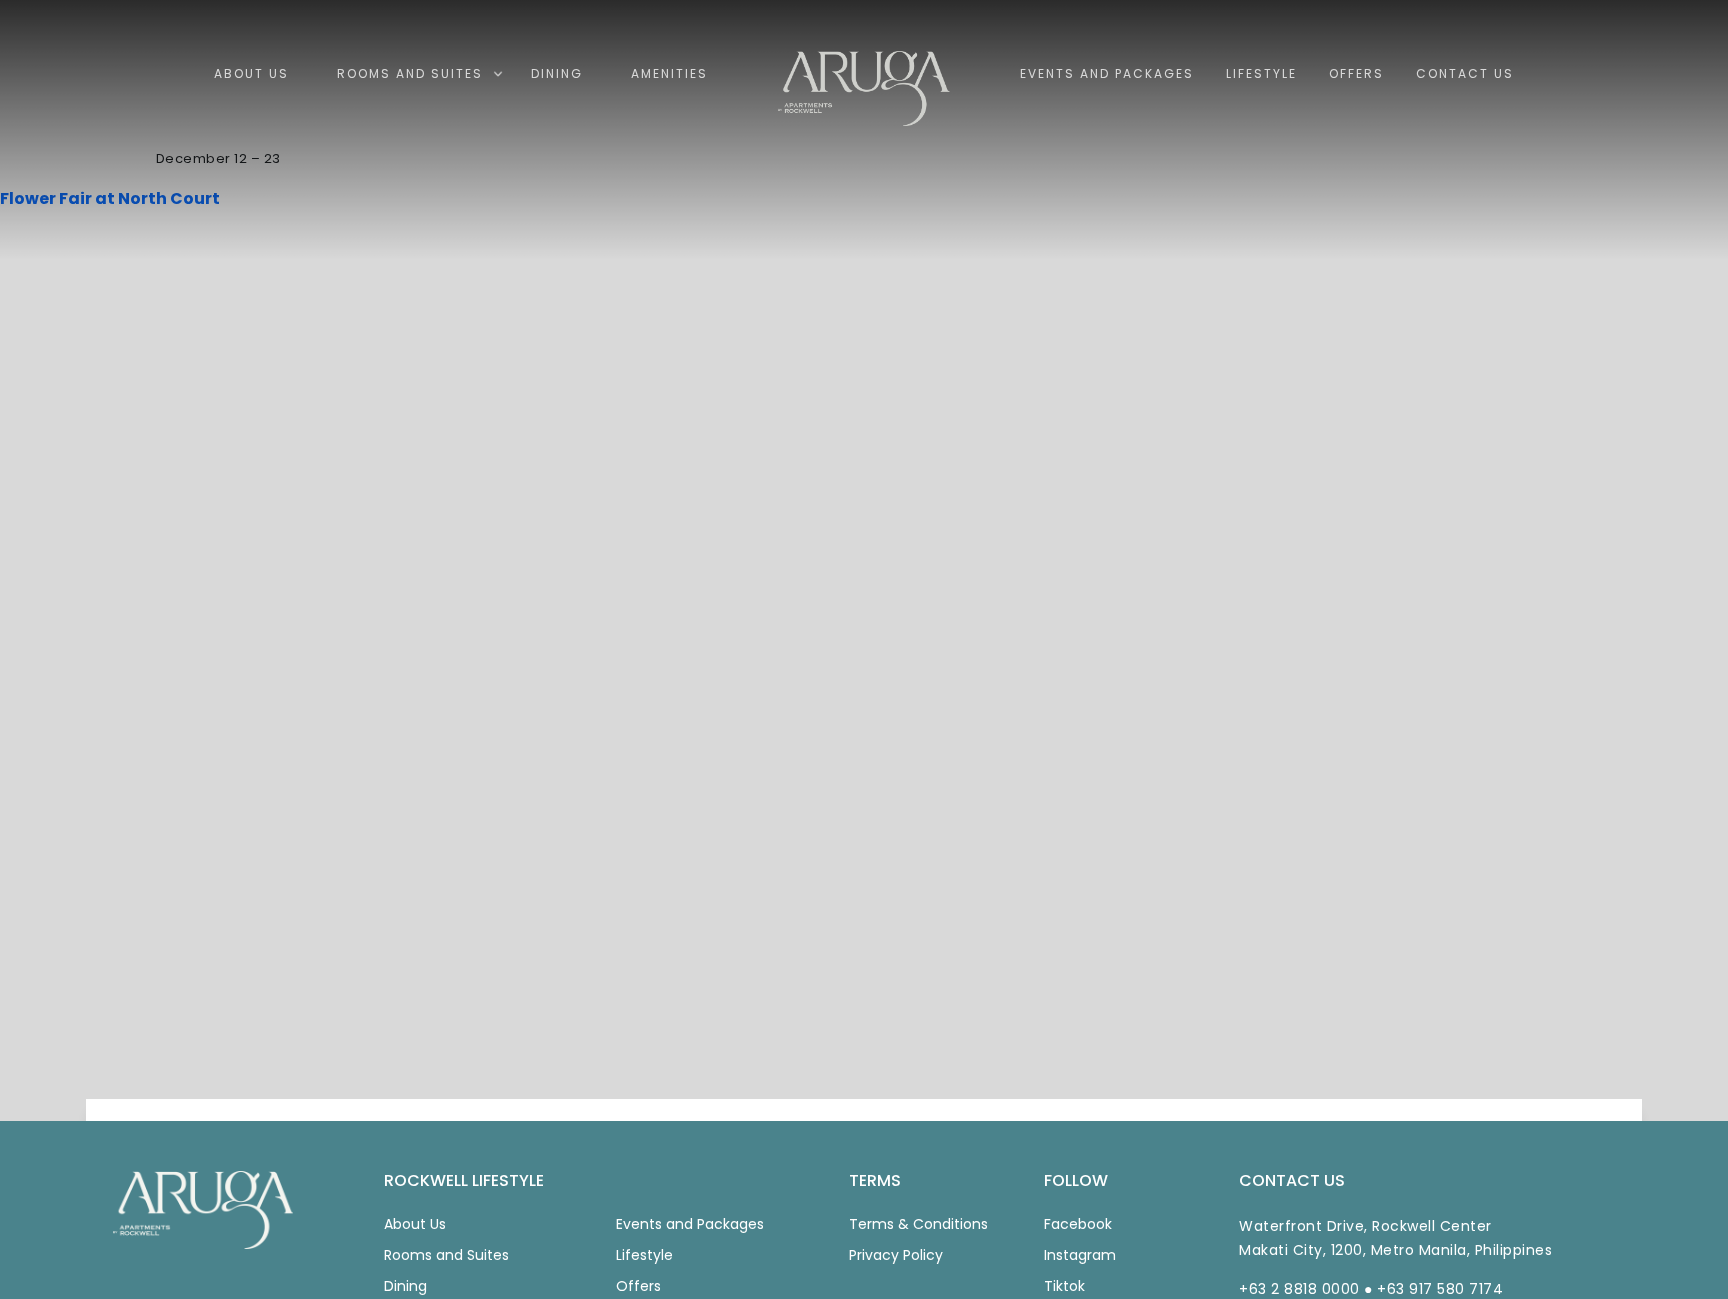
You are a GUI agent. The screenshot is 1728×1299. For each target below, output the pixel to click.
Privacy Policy (896, 1255)
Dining (405, 1286)
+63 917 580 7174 (1440, 1289)
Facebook (1078, 1224)
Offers (638, 1286)
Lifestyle (644, 1255)
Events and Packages (690, 1224)
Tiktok (1064, 1286)
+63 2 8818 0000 (1299, 1289)
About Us (415, 1224)
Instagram (1080, 1255)
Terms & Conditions (918, 1224)
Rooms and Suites (446, 1255)
